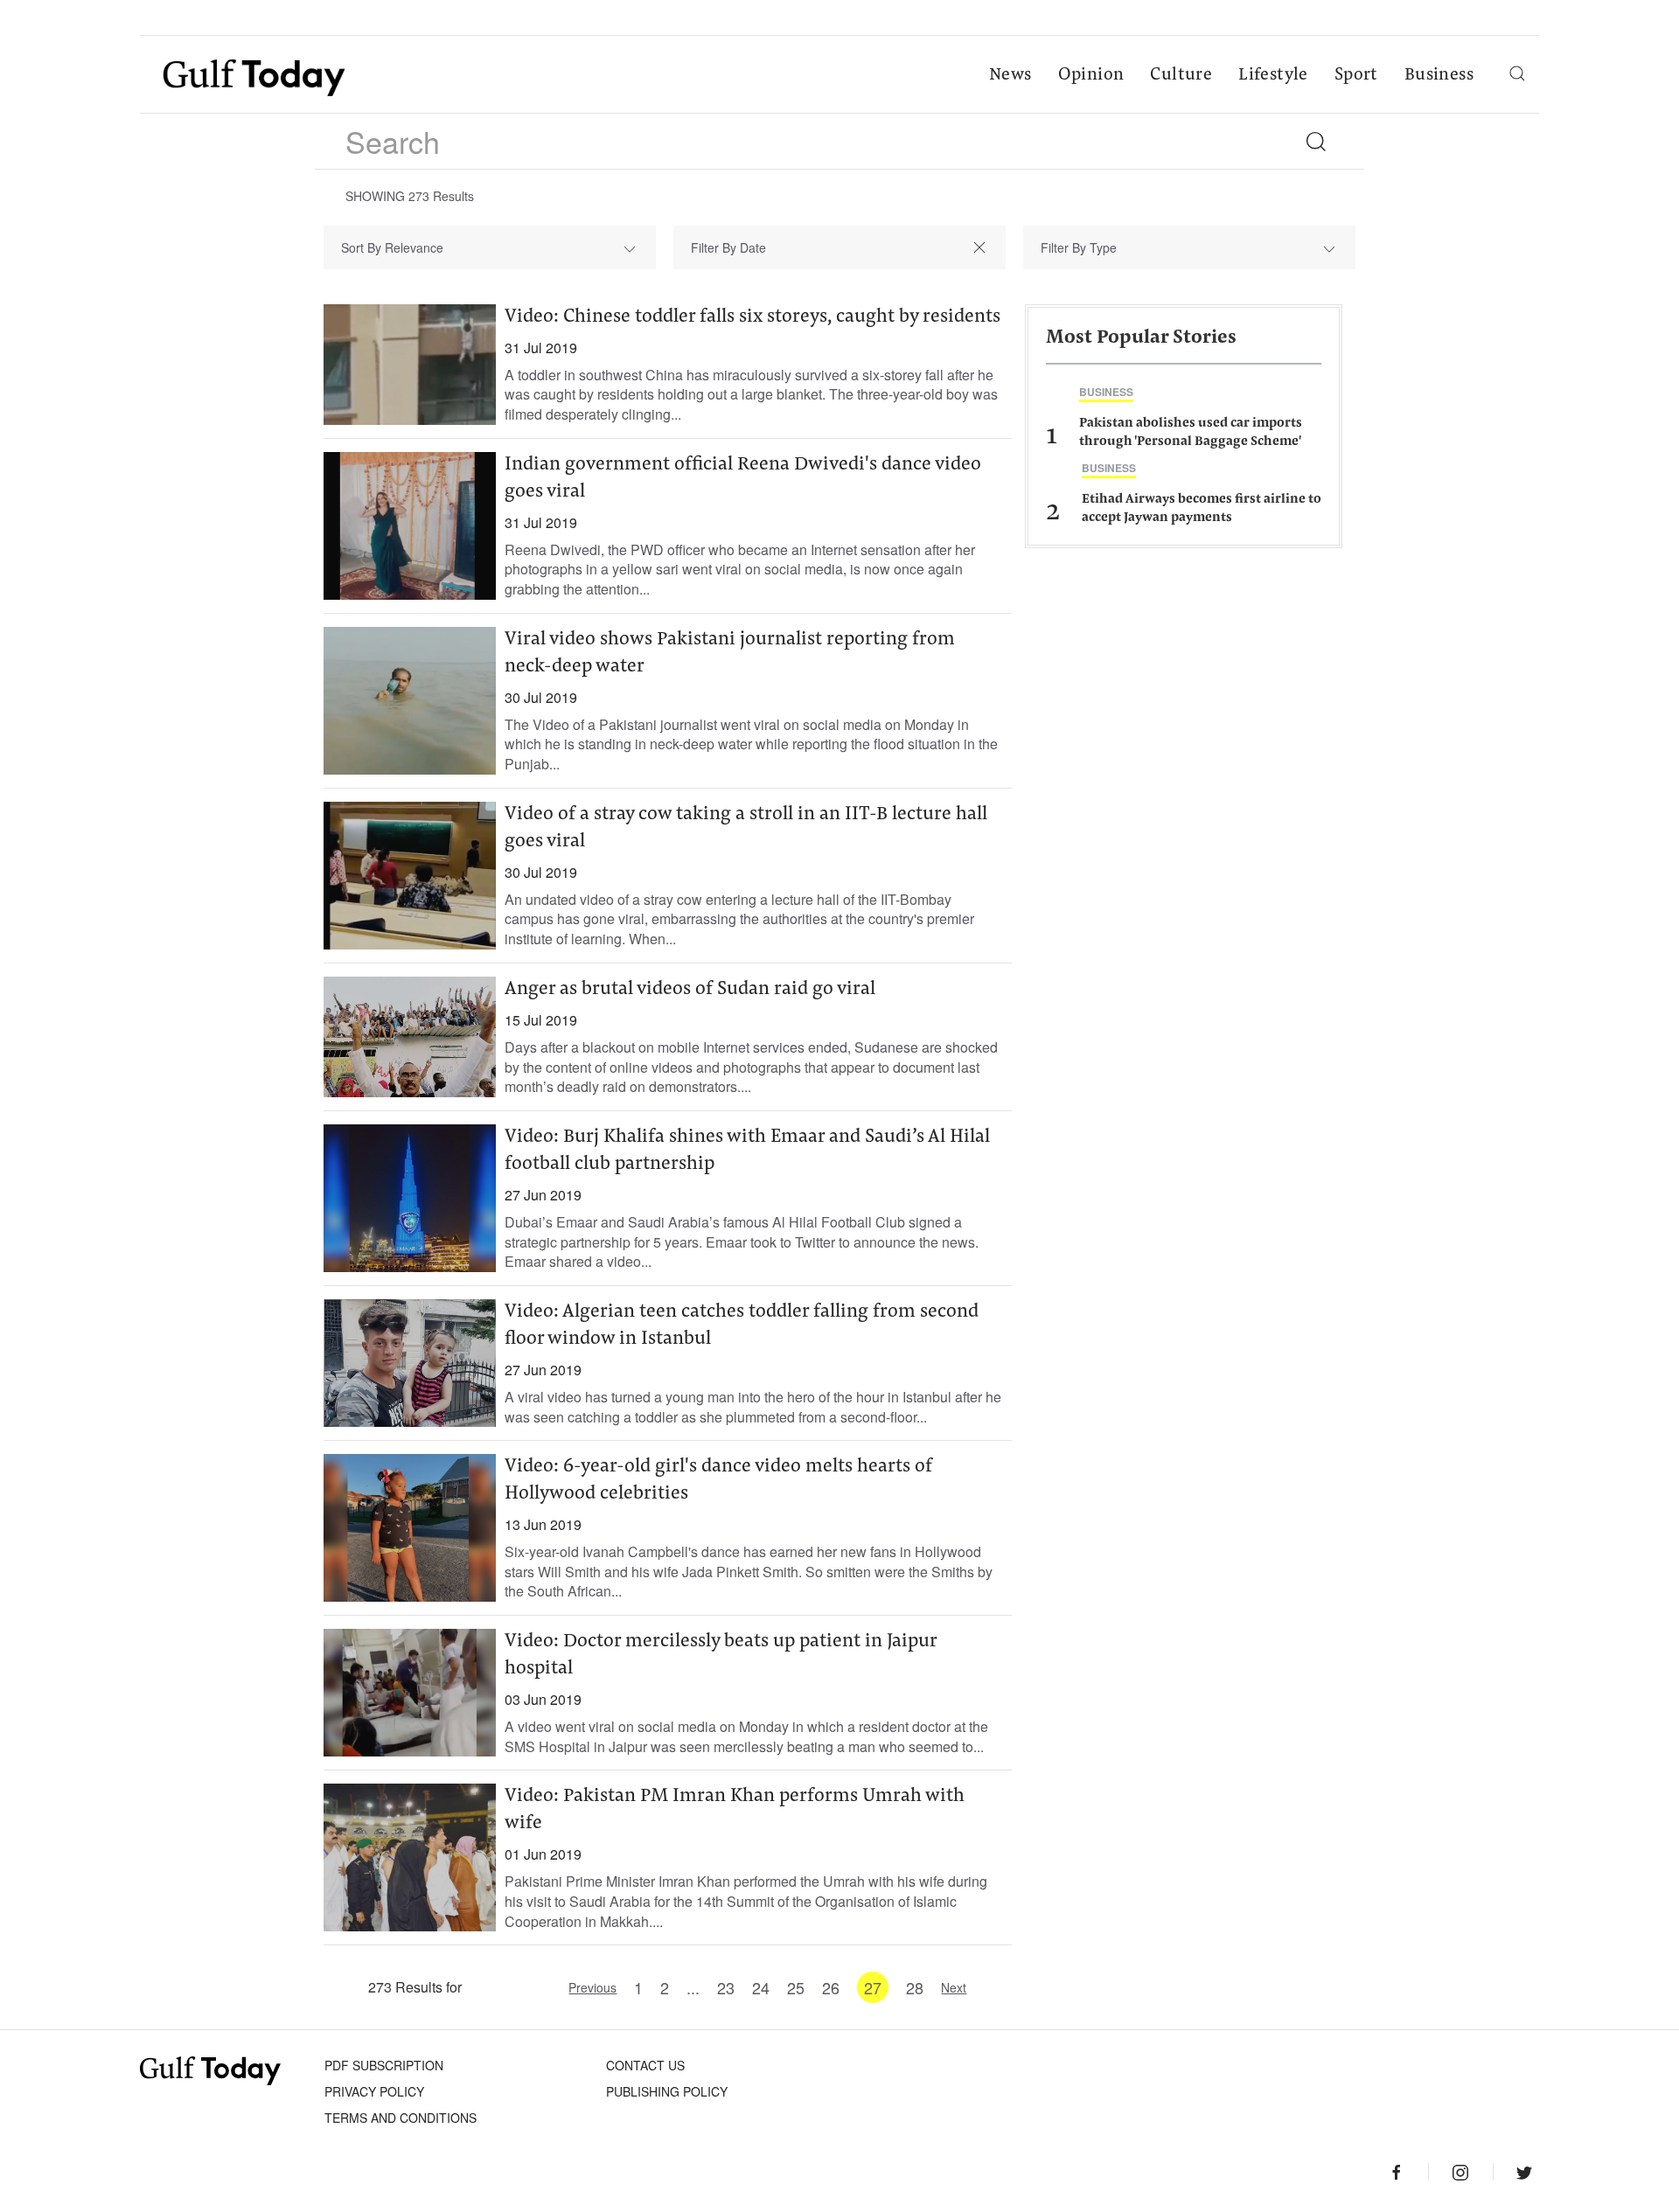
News (1010, 75)
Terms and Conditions (401, 2118)
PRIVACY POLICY (374, 2091)
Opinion (1091, 75)
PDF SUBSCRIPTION (384, 2065)
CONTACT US (645, 2065)
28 (915, 1987)
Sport (1356, 75)
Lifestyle (1273, 75)
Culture (1181, 75)
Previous (592, 1987)
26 (831, 1987)
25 (796, 1987)
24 (761, 1987)
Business (1439, 75)
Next (954, 1987)
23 (726, 1987)
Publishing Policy (667, 2091)
